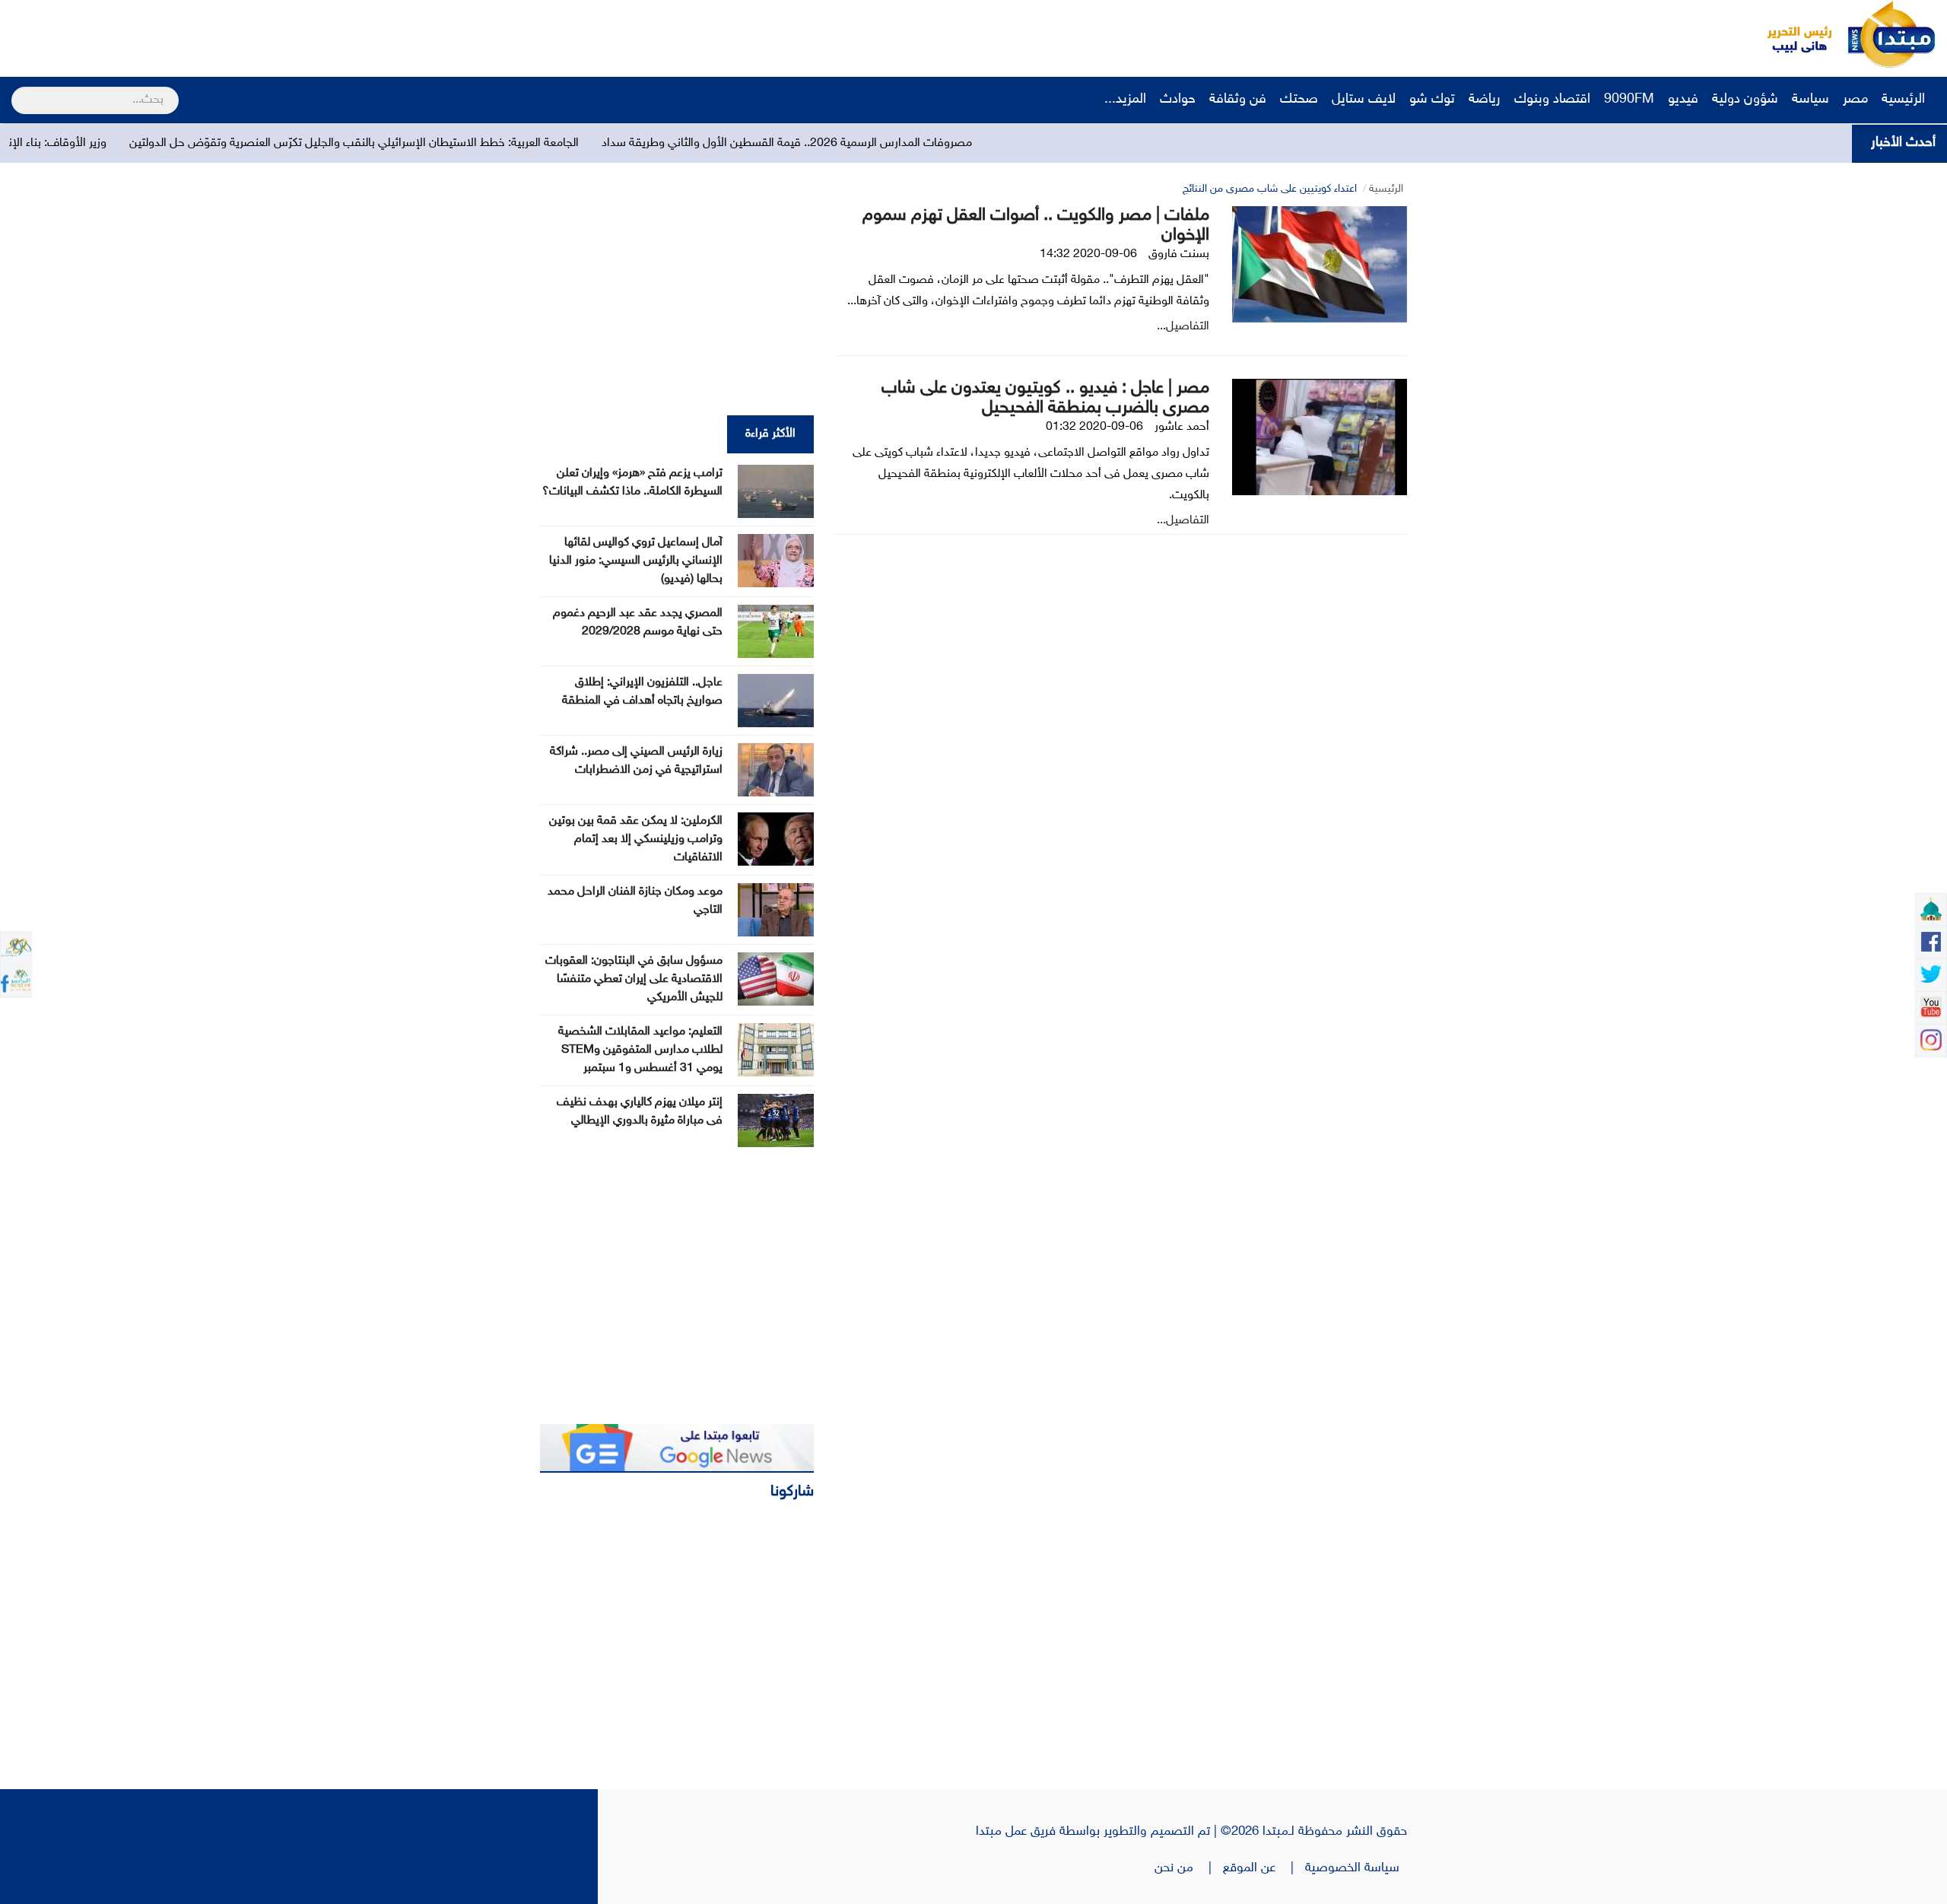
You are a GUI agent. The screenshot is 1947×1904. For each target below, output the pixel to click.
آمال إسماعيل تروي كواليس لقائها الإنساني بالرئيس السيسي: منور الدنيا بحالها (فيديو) (636, 561)
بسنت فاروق (1179, 254)
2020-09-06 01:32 (1094, 427)
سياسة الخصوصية (1356, 1868)
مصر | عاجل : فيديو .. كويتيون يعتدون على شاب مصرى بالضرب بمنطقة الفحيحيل (1045, 398)
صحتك (1299, 100)
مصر (1855, 100)
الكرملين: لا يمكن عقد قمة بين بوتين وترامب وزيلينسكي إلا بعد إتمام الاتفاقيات (636, 839)
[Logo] (1791, 34)
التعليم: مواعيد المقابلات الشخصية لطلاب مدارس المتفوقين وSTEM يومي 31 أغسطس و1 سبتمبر (640, 1050)
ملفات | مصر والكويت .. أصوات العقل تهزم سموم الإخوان (1036, 226)
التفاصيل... (1183, 327)
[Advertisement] (285, 34)
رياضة (1485, 100)
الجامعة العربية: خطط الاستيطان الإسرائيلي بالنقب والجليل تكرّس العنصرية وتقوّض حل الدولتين (474, 143)
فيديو (1683, 100)
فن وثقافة (1238, 100)
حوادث (1178, 100)
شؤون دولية (1745, 100)
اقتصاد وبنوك (1552, 100)
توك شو (1432, 100)
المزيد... (1125, 100)
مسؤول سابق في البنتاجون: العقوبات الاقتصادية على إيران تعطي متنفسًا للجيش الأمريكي (634, 979)
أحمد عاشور (1182, 427)
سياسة (1810, 100)
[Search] (18, 91)
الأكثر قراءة (770, 434)
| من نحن (1189, 1868)
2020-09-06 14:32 (1088, 254)
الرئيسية (1905, 100)
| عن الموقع (1264, 1868)
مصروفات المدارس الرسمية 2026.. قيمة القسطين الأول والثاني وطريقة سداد (907, 143)
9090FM (1629, 100)
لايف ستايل (1364, 100)
